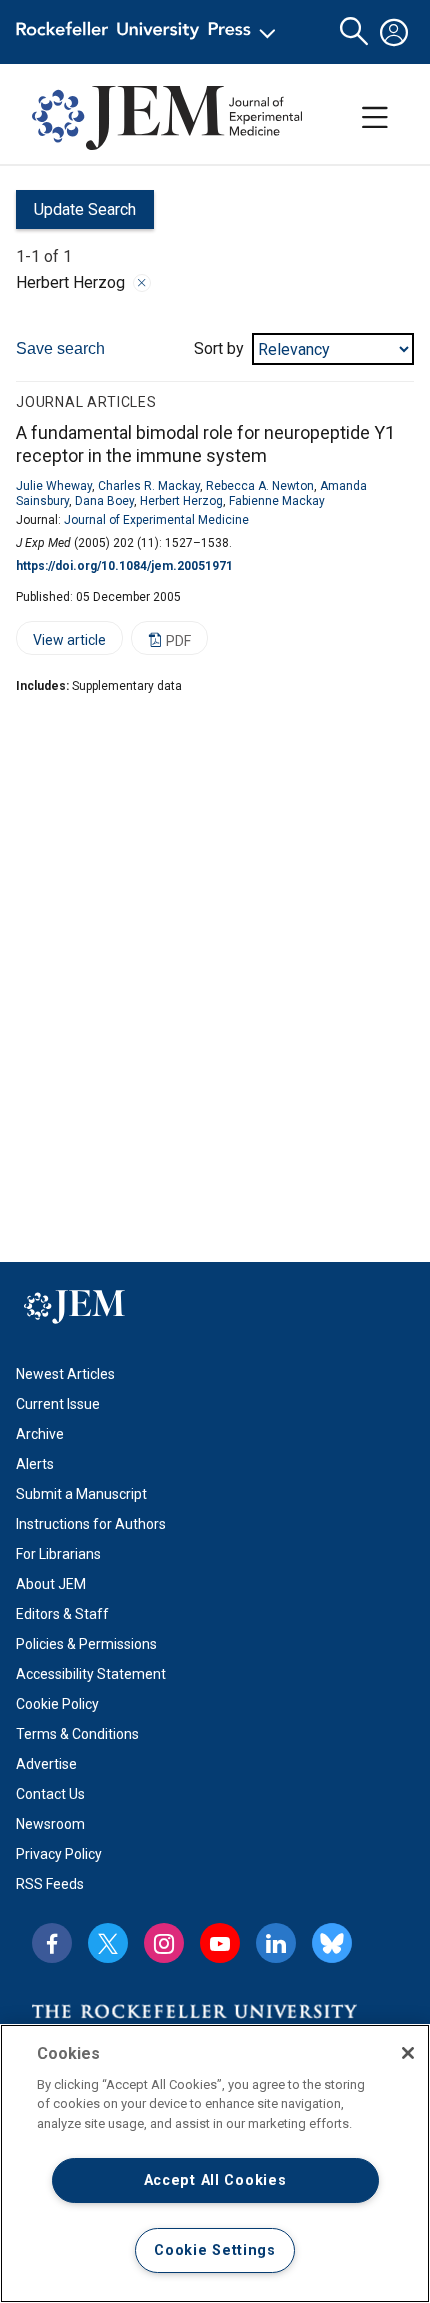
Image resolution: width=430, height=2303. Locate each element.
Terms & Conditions (77, 1734)
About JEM (51, 1584)
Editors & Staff (62, 1614)
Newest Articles (65, 1374)
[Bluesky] (332, 1943)
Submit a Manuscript (81, 1494)
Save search (60, 348)
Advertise (46, 1764)
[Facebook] (52, 1943)
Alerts (35, 1464)
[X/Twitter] (108, 1943)
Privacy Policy (59, 1854)
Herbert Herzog (181, 501)
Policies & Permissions (86, 1644)
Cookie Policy (57, 1704)
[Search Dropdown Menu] (354, 32)
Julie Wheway (54, 486)
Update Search (76, 214)
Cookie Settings (215, 2250)
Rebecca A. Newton (260, 486)
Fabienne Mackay (277, 501)
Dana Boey (104, 501)
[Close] (142, 283)
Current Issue (58, 1404)
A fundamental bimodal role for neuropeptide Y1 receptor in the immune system (205, 444)
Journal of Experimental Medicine (156, 520)
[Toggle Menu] (375, 118)
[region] (215, 2163)
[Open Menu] (149, 32)
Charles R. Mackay (149, 486)
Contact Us (50, 1794)
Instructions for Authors (91, 1524)
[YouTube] (220, 1943)
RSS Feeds (50, 1884)
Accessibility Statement (91, 1674)
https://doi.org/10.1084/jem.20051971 (124, 566)
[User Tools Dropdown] (394, 32)
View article (61, 643)
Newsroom (50, 1824)
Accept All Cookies (215, 2180)
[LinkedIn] (276, 1943)
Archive (40, 1434)
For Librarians (58, 1554)
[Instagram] (164, 1943)
